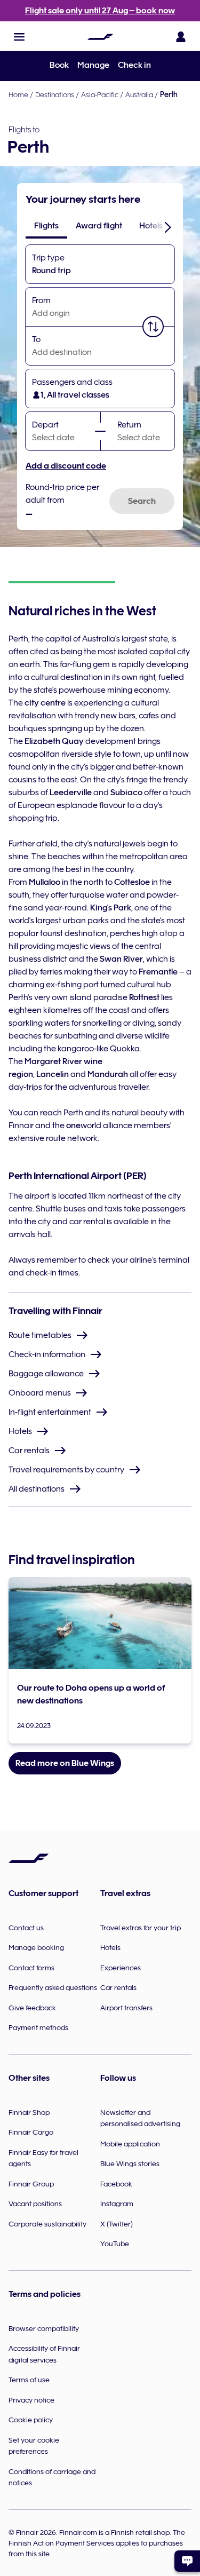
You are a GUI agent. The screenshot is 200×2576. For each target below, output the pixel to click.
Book (59, 65)
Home (18, 94)
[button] (19, 37)
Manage (93, 65)
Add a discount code (66, 466)
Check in (134, 65)
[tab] (46, 226)
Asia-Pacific (100, 94)
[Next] (168, 227)
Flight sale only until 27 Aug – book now (100, 11)
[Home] (100, 37)
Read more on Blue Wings (65, 1763)
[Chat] (187, 2561)
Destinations (55, 94)
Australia (139, 94)
